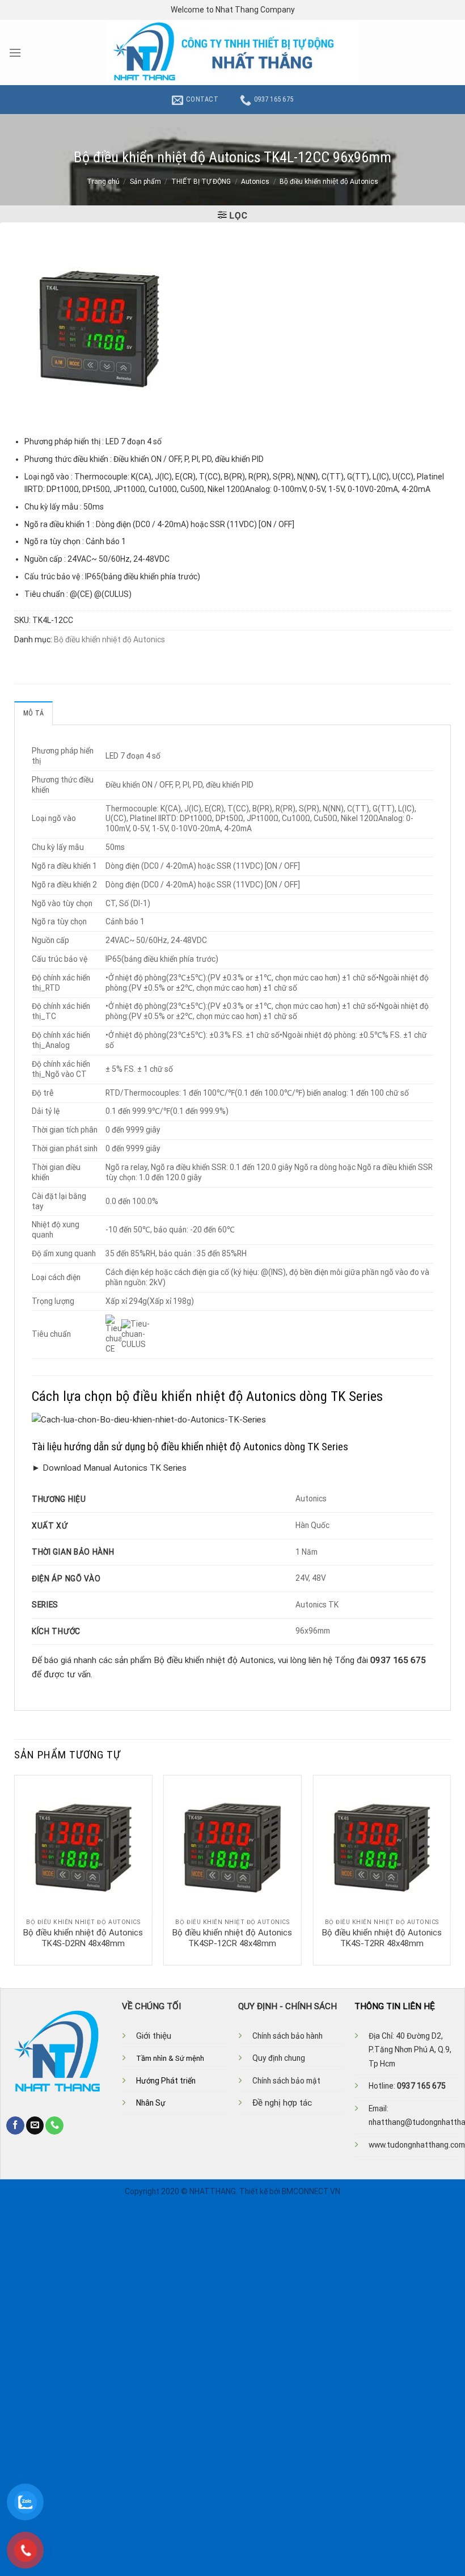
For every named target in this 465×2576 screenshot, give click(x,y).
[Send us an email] (35, 2125)
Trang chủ (103, 182)
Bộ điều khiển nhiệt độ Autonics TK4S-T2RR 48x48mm (382, 1938)
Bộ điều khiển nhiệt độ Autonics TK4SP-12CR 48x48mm (232, 1938)
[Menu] (15, 53)
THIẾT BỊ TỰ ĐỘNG (201, 182)
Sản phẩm (145, 182)
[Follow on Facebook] (15, 2125)
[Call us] (54, 2125)
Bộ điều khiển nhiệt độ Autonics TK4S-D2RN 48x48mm (83, 1938)
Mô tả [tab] (33, 713)
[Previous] (15, 1869)
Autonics (255, 182)
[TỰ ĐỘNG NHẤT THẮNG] (233, 52)
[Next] (450, 1869)
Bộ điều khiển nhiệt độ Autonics (329, 182)
